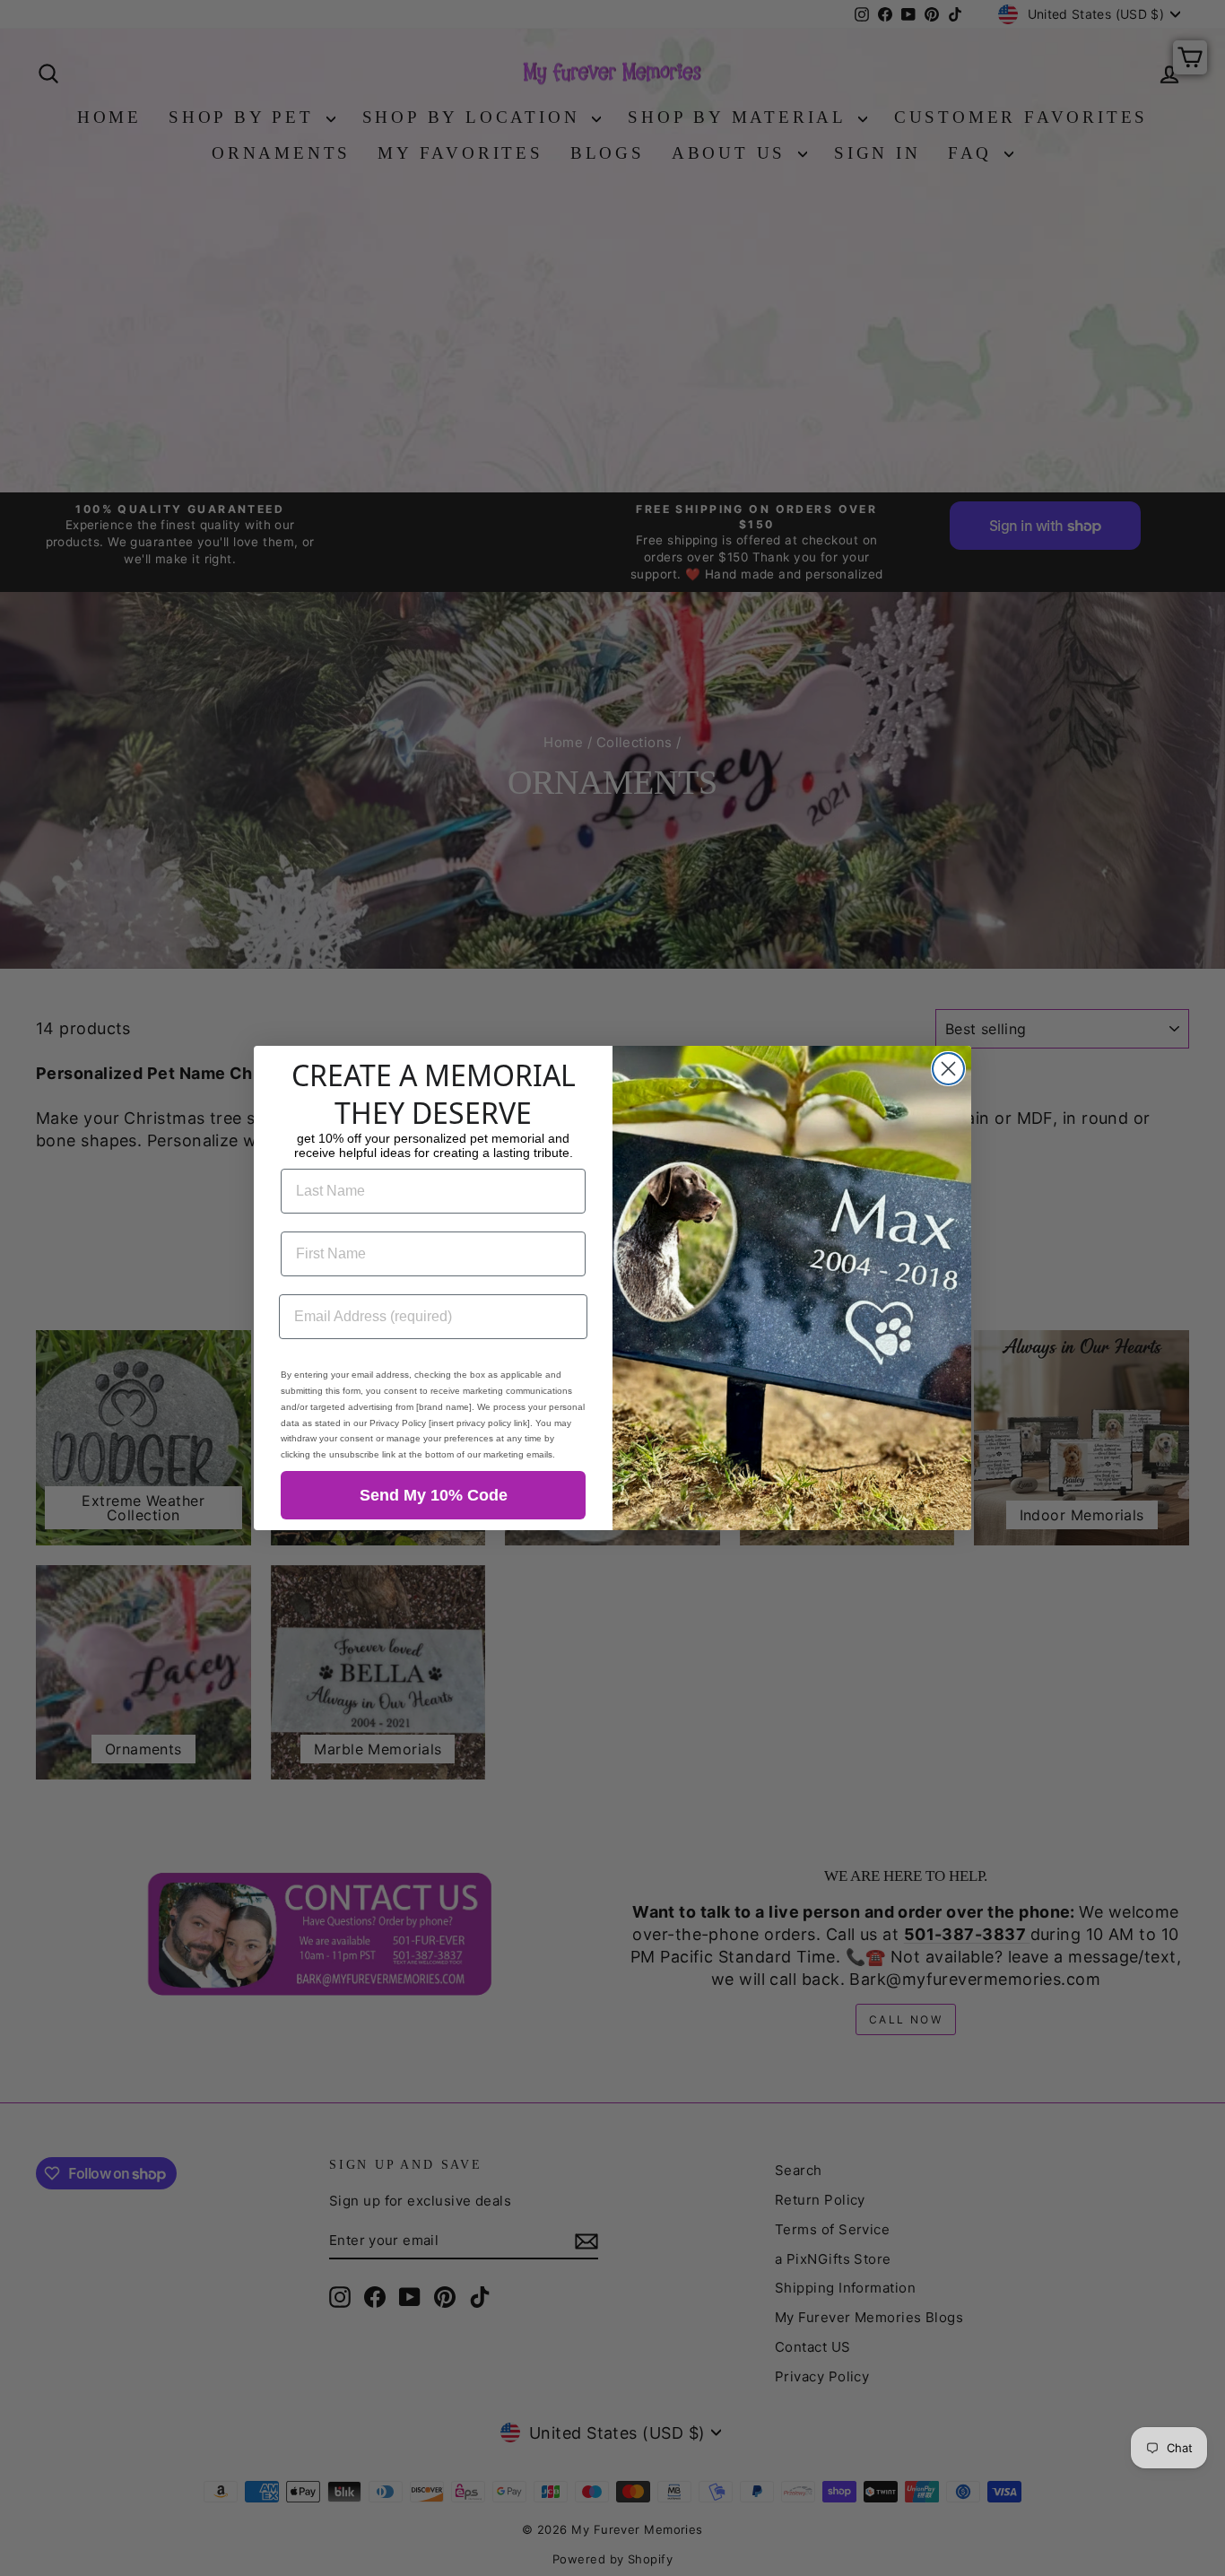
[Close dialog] (948, 1069)
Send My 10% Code (434, 1495)
